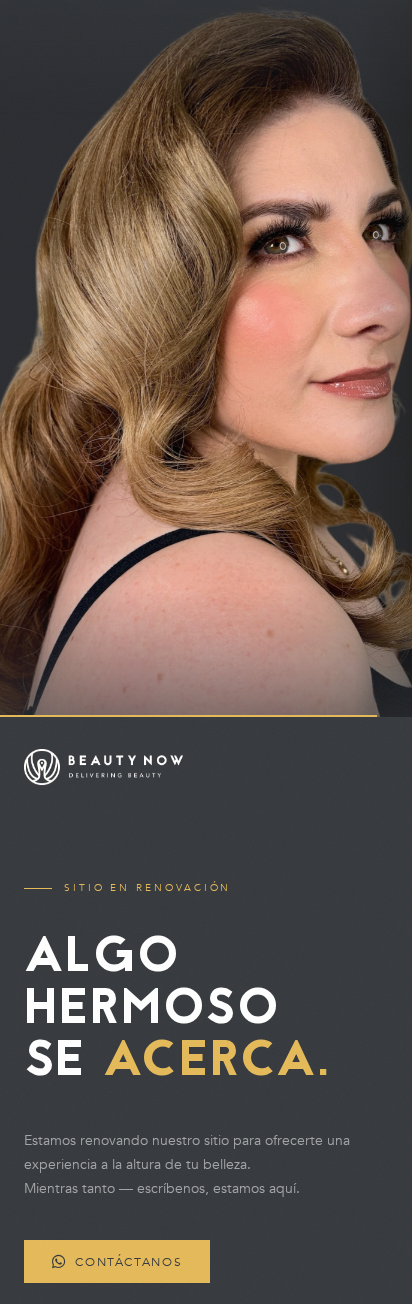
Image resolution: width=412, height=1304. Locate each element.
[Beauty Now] (206, 767)
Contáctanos (128, 1261)
